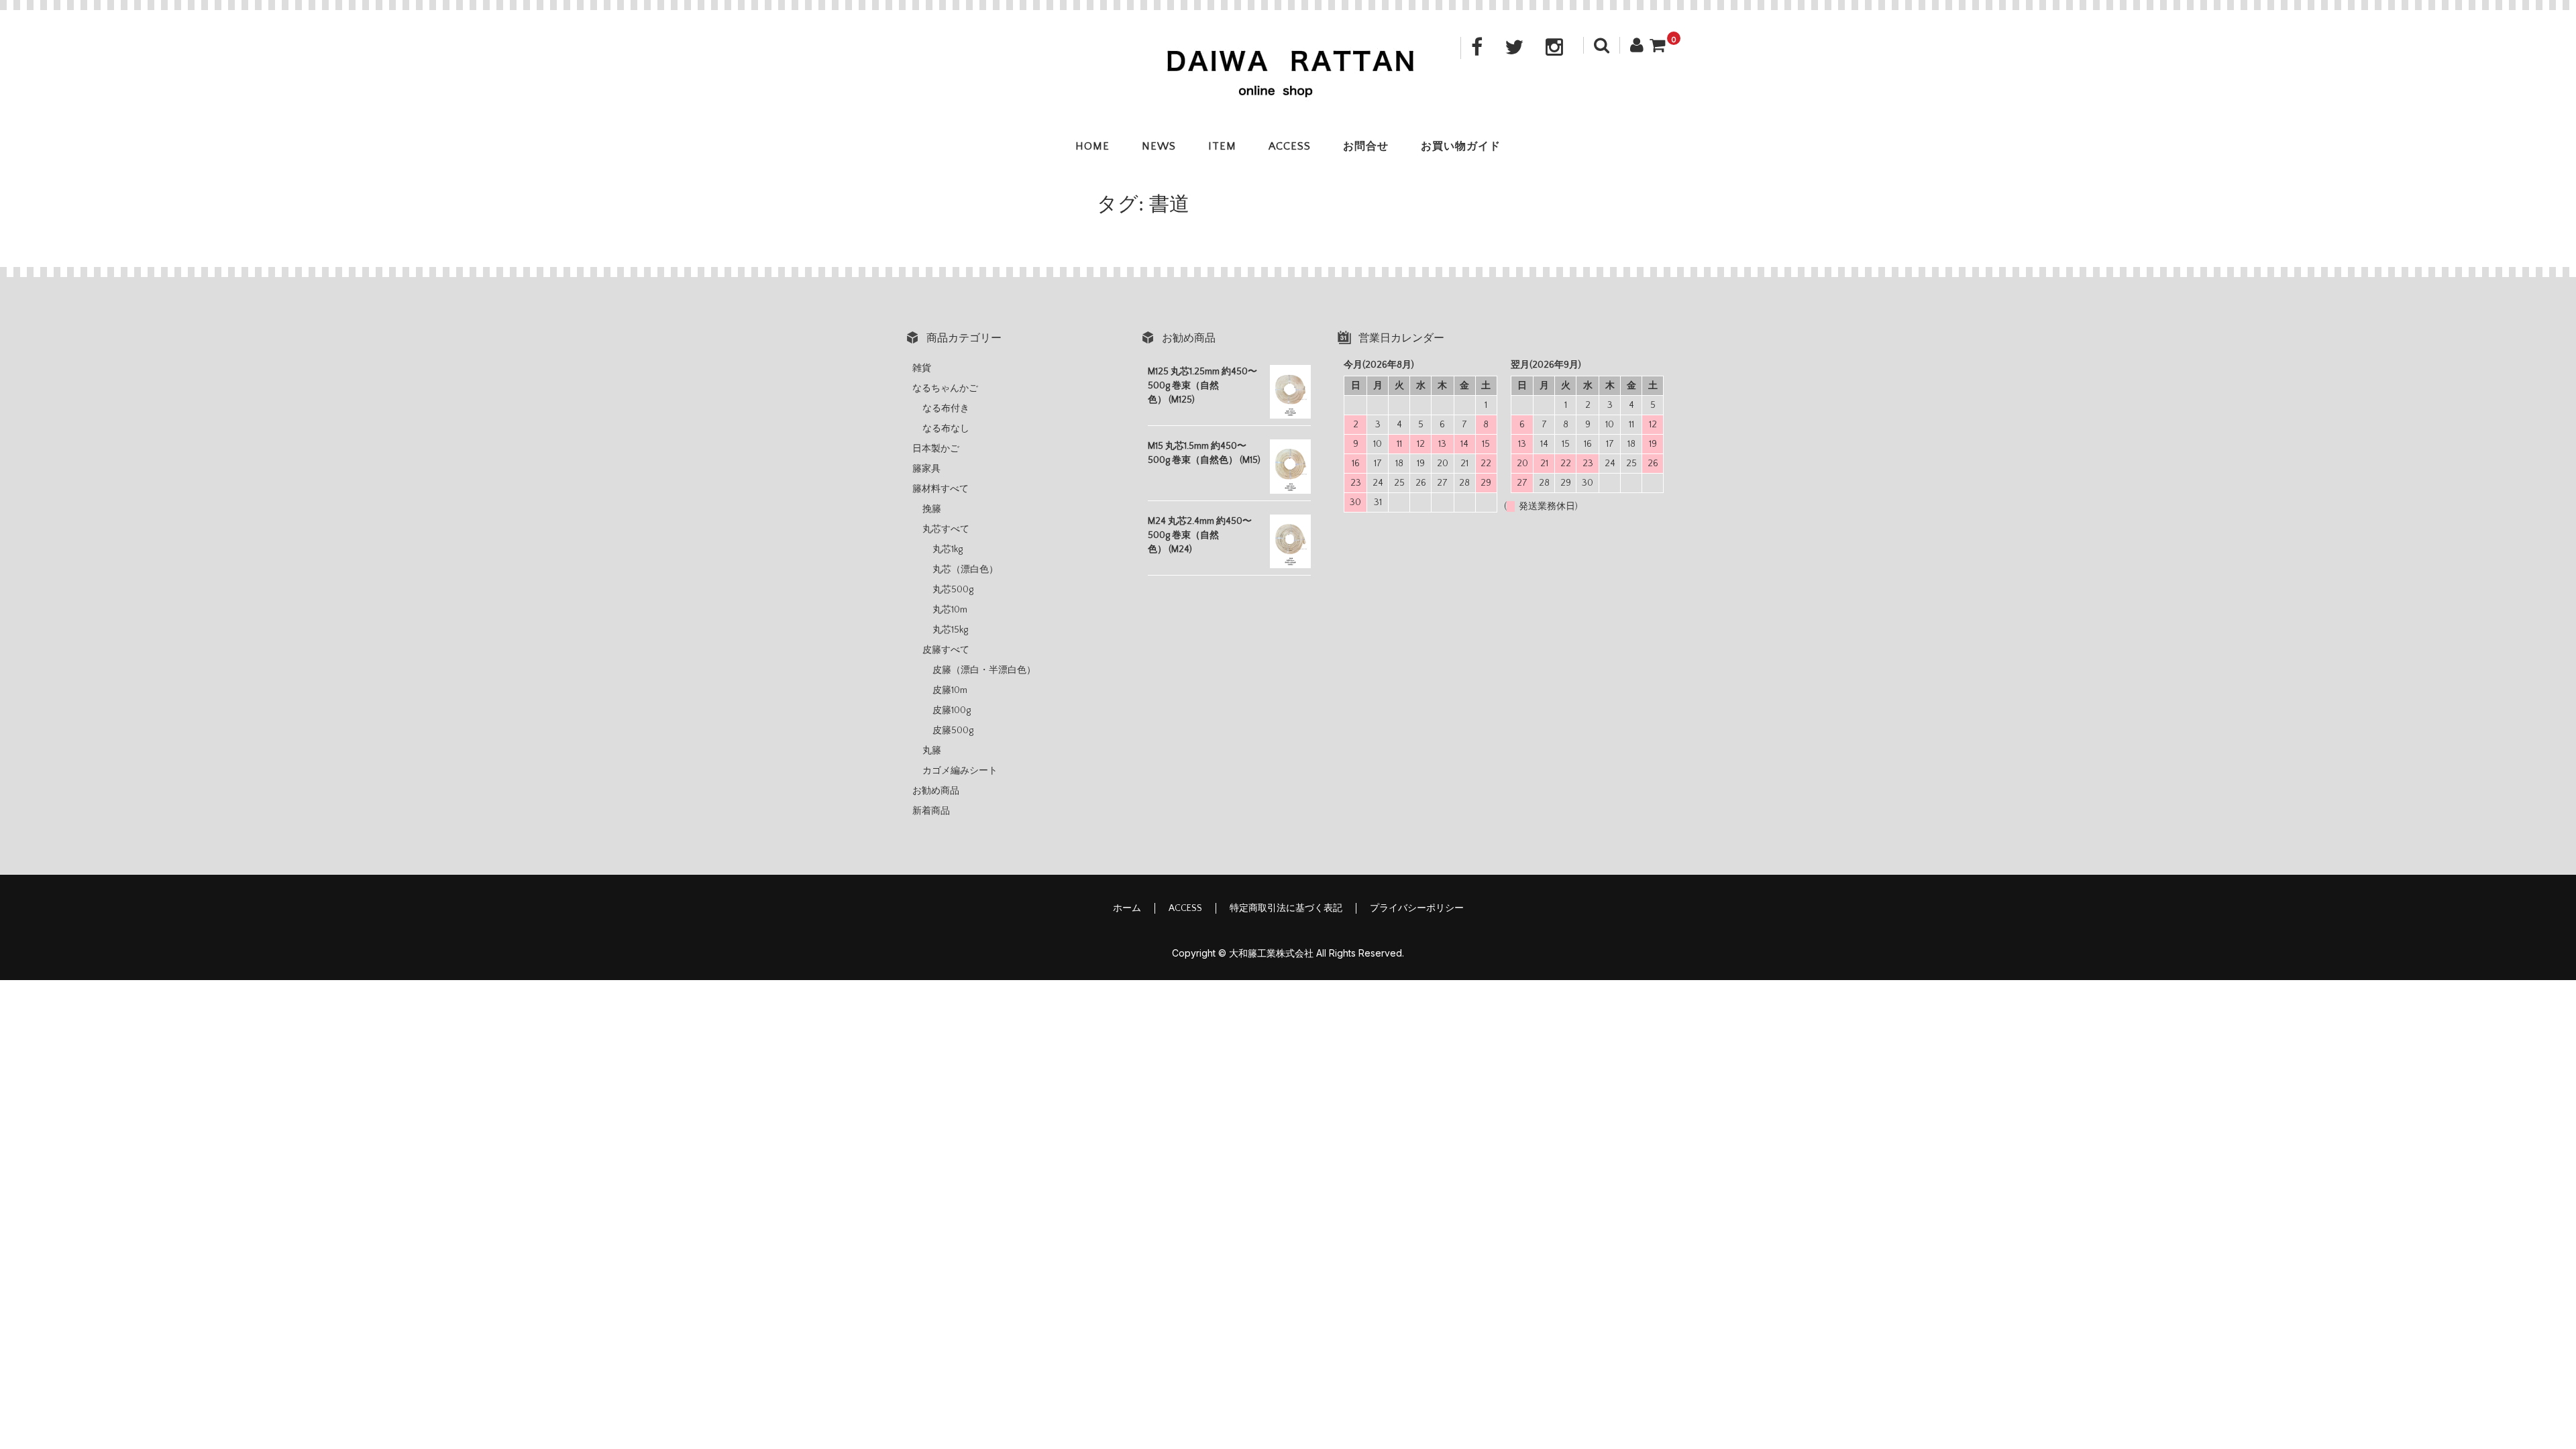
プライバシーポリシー (1417, 908)
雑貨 (922, 368)
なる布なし (946, 429)
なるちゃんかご (945, 388)
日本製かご (936, 449)
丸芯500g (953, 590)
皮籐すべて (946, 650)
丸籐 (932, 751)
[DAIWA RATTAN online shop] (1288, 88)
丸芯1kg (948, 549)
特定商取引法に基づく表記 (1286, 908)
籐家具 (926, 469)
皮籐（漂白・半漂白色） (984, 670)
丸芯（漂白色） (965, 570)
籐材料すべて (941, 489)
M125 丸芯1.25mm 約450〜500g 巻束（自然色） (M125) (1202, 386)
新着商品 (931, 811)
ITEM (1222, 146)
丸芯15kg (950, 630)
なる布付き (946, 409)
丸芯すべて (946, 529)
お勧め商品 (936, 791)
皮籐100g (952, 710)
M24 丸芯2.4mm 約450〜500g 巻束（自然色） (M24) (1200, 535)
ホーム (1127, 908)
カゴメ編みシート (960, 771)
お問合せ (1366, 146)
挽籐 (932, 509)
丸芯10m (950, 610)
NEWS (1159, 146)
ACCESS (1290, 146)
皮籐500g (953, 731)
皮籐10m (950, 690)
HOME (1092, 146)
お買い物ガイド (1461, 146)
